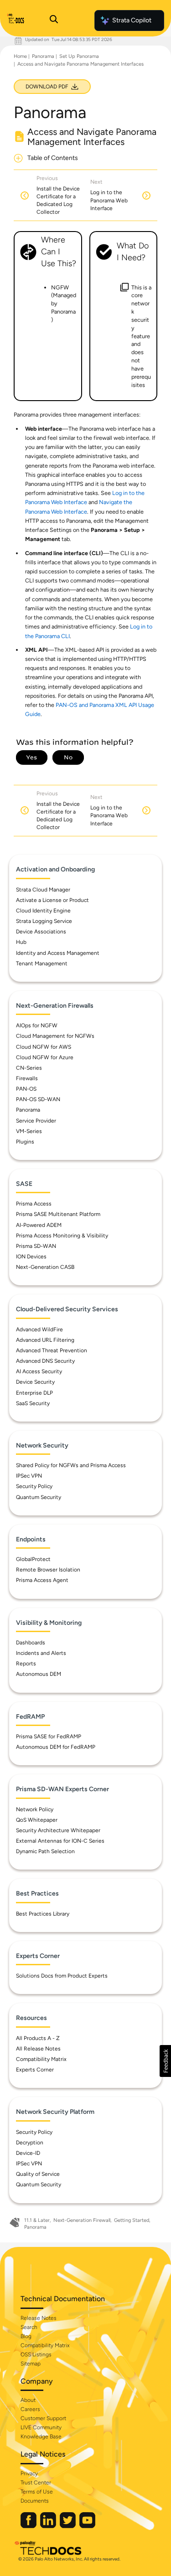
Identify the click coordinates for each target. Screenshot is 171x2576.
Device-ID (28, 2153)
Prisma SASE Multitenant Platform (58, 1214)
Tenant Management (42, 963)
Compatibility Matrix (41, 2059)
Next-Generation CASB (45, 1267)
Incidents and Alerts (41, 1653)
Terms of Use (37, 2492)
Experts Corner (35, 2070)
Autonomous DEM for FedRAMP (56, 1747)
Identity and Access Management (58, 953)
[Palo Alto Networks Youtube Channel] (87, 2526)
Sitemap (31, 2364)
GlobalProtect (33, 1559)
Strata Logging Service (44, 921)
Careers (30, 2409)
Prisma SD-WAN (36, 1246)
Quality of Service (38, 2174)
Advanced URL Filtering (45, 1340)
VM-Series (29, 1131)
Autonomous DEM (39, 1674)
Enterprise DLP (34, 1393)
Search (29, 2327)
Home (20, 56)
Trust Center (36, 2483)
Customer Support (43, 2418)
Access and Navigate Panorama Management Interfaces (80, 64)
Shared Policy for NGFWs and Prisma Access (71, 1465)
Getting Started (132, 2220)
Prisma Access (34, 1204)
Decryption (30, 2143)
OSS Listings (36, 2354)
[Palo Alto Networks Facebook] (29, 2526)
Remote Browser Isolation (48, 1570)
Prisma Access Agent (42, 1580)
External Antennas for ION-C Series (60, 1841)
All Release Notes (38, 2049)
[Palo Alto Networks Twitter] (68, 2526)
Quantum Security (39, 1497)
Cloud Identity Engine (43, 911)
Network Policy (35, 1809)
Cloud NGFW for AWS (44, 1047)
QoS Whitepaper (37, 1820)
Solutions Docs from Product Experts (62, 1976)
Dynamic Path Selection (45, 1851)
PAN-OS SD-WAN (38, 1099)
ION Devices (31, 1257)
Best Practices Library (43, 1914)
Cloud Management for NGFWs (55, 1036)
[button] (165, 2061)
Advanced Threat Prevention (52, 1350)
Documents (35, 2501)
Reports (26, 1664)
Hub (21, 942)
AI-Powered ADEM (39, 1225)
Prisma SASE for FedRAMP (49, 1736)
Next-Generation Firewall (82, 2220)
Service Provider (36, 1121)
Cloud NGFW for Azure (45, 1057)
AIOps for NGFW (37, 1025)
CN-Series (29, 1068)
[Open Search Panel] (54, 21)
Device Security (35, 1382)
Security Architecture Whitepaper (58, 1830)
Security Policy (34, 1486)
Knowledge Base (41, 2437)
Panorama (43, 56)
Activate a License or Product (52, 900)
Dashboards (31, 1643)
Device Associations (41, 932)
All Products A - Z (38, 2038)
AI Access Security (39, 1371)
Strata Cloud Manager (43, 890)
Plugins (25, 1142)
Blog (26, 2336)
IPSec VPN (29, 1476)
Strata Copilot (132, 20)
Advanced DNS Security (45, 1361)
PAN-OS (26, 1089)
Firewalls (27, 1078)
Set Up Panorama (79, 56)
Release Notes (39, 2318)
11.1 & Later (37, 2220)
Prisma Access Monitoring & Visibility (62, 1236)
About (28, 2400)
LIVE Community (41, 2427)
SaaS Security (33, 1403)
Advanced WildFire (39, 1329)
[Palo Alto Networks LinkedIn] (49, 2526)
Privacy (29, 2473)
